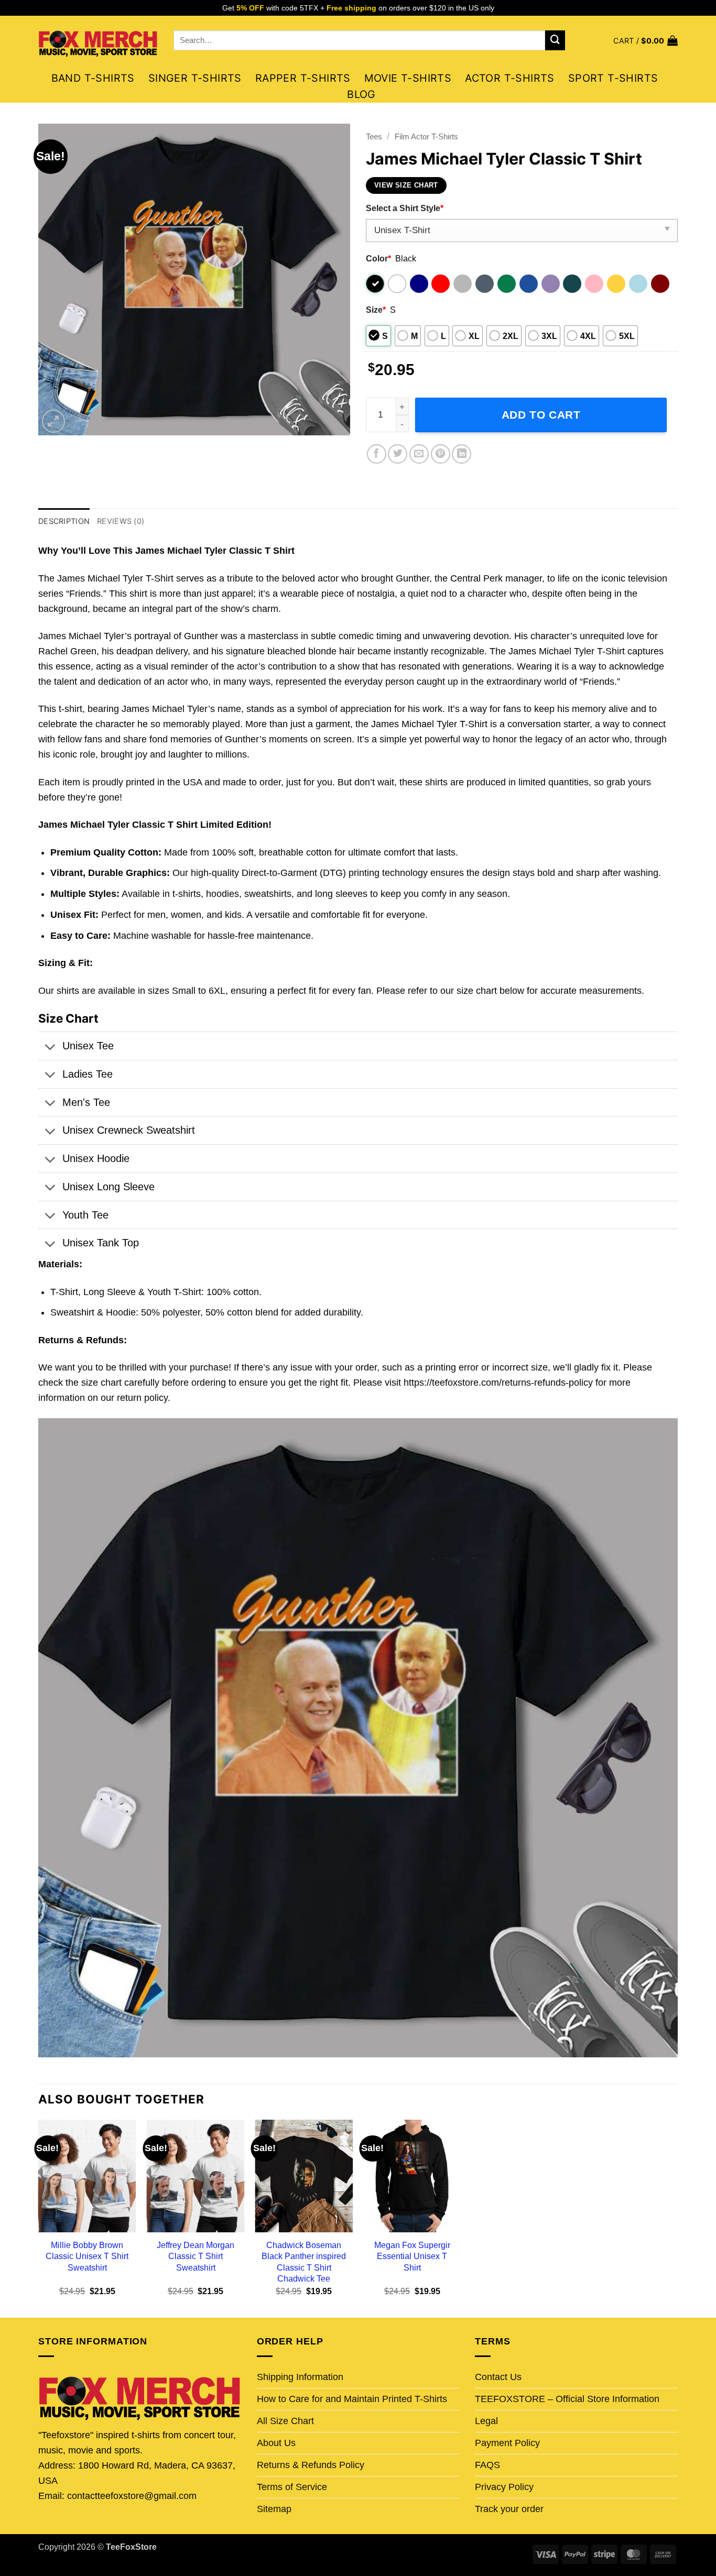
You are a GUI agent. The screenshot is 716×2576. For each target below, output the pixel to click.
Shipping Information (300, 2377)
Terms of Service (292, 2487)
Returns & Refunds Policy (311, 2465)
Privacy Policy (504, 2487)
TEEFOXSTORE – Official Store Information (567, 2399)
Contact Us (498, 2377)
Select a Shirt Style (405, 208)
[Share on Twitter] (398, 454)
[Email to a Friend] (419, 454)
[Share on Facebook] (377, 454)
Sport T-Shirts (613, 78)
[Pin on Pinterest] (441, 454)
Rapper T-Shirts (303, 78)
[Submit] (555, 40)
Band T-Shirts (93, 78)
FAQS (487, 2465)
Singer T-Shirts (195, 78)
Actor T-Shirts (510, 78)
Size (376, 310)
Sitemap (274, 2509)
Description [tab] (64, 521)
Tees (374, 136)
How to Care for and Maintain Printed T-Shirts (352, 2399)
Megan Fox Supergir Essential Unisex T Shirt (412, 2256)
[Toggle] (50, 1048)
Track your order (509, 2509)
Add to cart (541, 415)
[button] (646, 41)
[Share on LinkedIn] (462, 454)
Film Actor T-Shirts (426, 136)
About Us (276, 2443)
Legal (486, 2421)
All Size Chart (285, 2421)
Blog (361, 94)
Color (378, 258)
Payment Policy (507, 2443)
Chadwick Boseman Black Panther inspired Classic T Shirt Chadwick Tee (304, 2261)
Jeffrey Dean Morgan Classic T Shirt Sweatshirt (196, 2256)
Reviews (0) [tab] (121, 521)
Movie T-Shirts (408, 78)
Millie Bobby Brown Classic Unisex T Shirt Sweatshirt (87, 2256)
